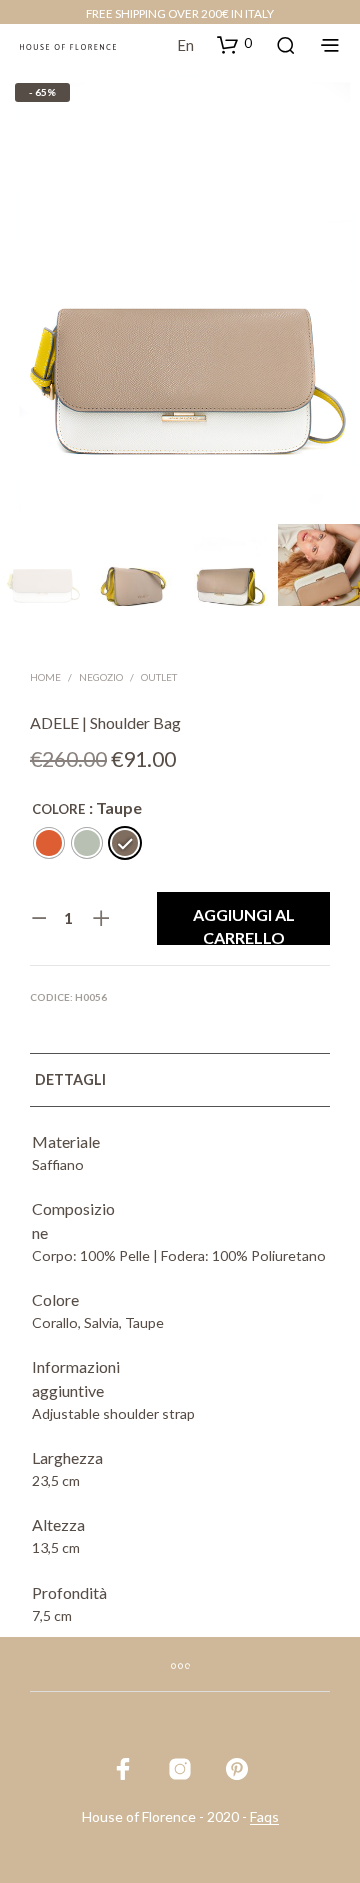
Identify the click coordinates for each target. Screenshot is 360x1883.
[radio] (49, 843)
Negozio (101, 677)
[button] (234, 44)
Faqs (264, 1817)
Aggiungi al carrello (244, 925)
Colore (58, 809)
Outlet (159, 677)
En (185, 45)
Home (45, 677)
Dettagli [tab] (70, 1079)
